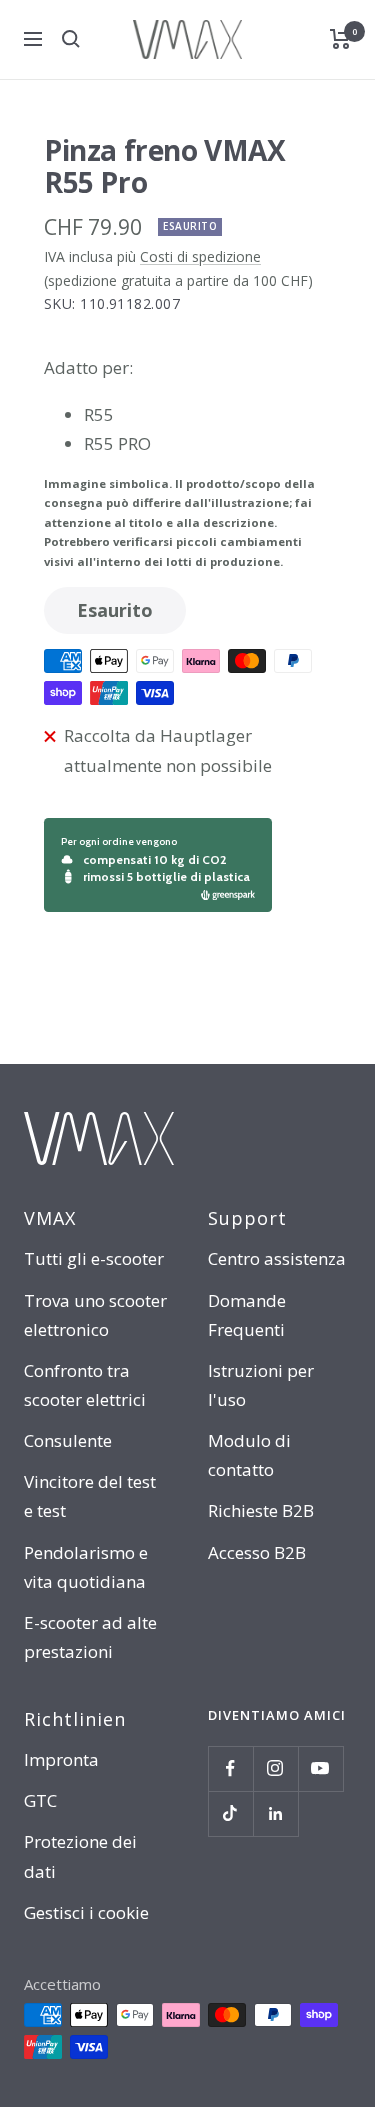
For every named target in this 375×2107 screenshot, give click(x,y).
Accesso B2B (257, 1552)
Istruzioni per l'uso (261, 1385)
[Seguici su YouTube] (320, 1768)
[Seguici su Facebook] (230, 1768)
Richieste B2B (261, 1510)
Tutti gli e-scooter (94, 1258)
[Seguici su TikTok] (230, 1813)
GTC (40, 1800)
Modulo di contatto (249, 1455)
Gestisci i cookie (86, 1912)
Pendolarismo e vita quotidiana (86, 1567)
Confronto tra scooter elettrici (85, 1385)
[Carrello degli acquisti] (340, 39)
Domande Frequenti (247, 1315)
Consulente (68, 1440)
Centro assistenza (277, 1258)
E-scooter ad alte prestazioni (90, 1637)
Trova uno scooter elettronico (95, 1315)
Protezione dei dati (80, 1856)
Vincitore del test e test (90, 1496)
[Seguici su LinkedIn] (275, 1813)
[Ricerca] (71, 39)
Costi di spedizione (200, 256)
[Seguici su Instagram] (275, 1768)
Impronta (61, 1759)
